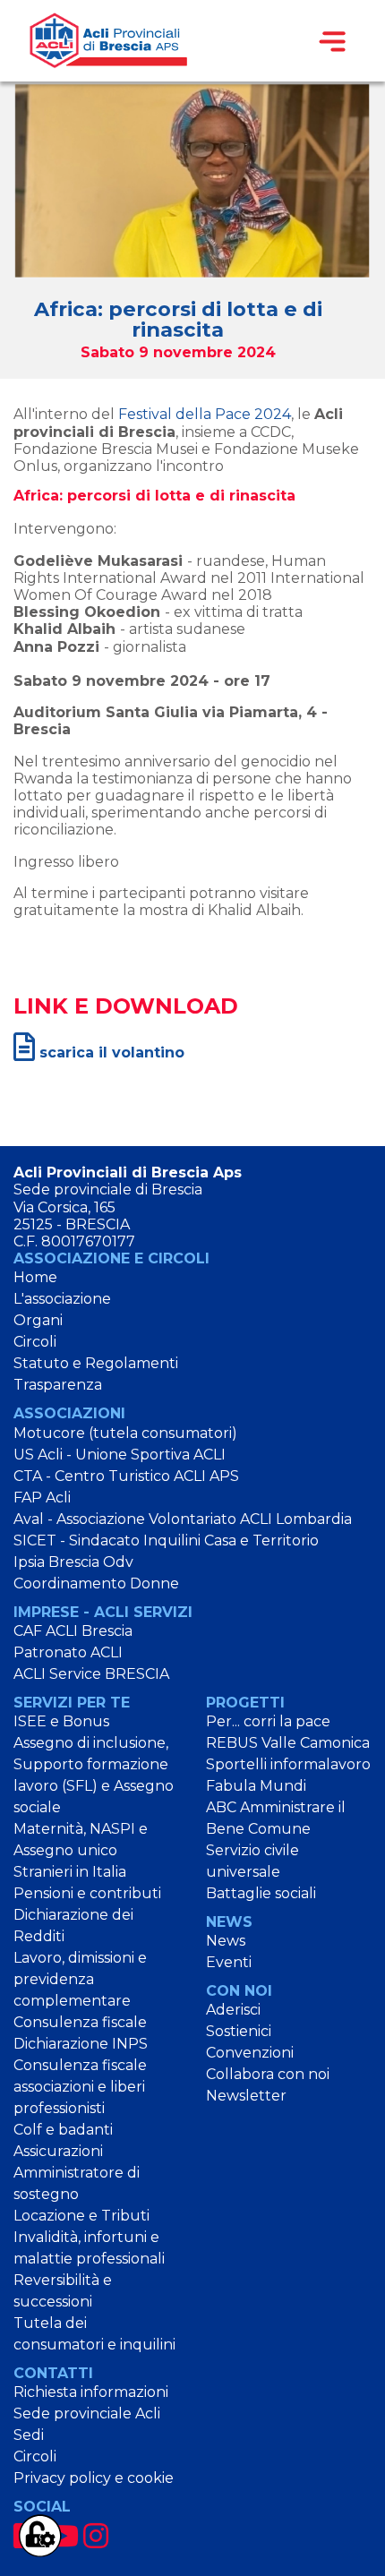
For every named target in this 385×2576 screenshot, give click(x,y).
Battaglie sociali (261, 1893)
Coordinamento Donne (96, 1583)
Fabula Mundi (256, 1786)
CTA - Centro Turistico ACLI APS (126, 1476)
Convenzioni (250, 2053)
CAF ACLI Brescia (73, 1631)
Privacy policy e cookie (94, 2478)
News (226, 1941)
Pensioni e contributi (87, 1893)
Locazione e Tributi (81, 2216)
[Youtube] (63, 2536)
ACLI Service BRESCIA (91, 1674)
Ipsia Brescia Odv (73, 1562)
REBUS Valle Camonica (288, 1743)
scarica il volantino (110, 1053)
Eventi (229, 1962)
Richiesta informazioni (91, 2392)
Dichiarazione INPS (81, 2044)
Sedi (29, 2435)
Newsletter (246, 2096)
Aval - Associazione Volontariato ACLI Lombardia (183, 1519)
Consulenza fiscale (80, 2022)
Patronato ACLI (68, 1652)
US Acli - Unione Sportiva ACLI (120, 1455)
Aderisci (233, 2010)
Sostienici (239, 2031)
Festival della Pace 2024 (205, 414)
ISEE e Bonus (61, 1721)
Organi (38, 1320)
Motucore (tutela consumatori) (125, 1433)
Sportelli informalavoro (288, 1764)
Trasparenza (58, 1385)
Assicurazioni (58, 2151)
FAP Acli (42, 1498)
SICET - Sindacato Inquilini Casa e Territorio (166, 1540)
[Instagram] (96, 2536)
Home (35, 1277)
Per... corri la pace (268, 1721)
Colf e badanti (63, 2130)
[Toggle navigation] (332, 41)
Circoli (35, 1342)
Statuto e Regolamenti (96, 1363)
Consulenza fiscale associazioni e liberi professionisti (80, 2087)
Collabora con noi (268, 2074)
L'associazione (62, 1299)
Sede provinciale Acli (87, 2413)
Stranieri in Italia (70, 1872)
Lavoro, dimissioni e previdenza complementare (80, 1979)
